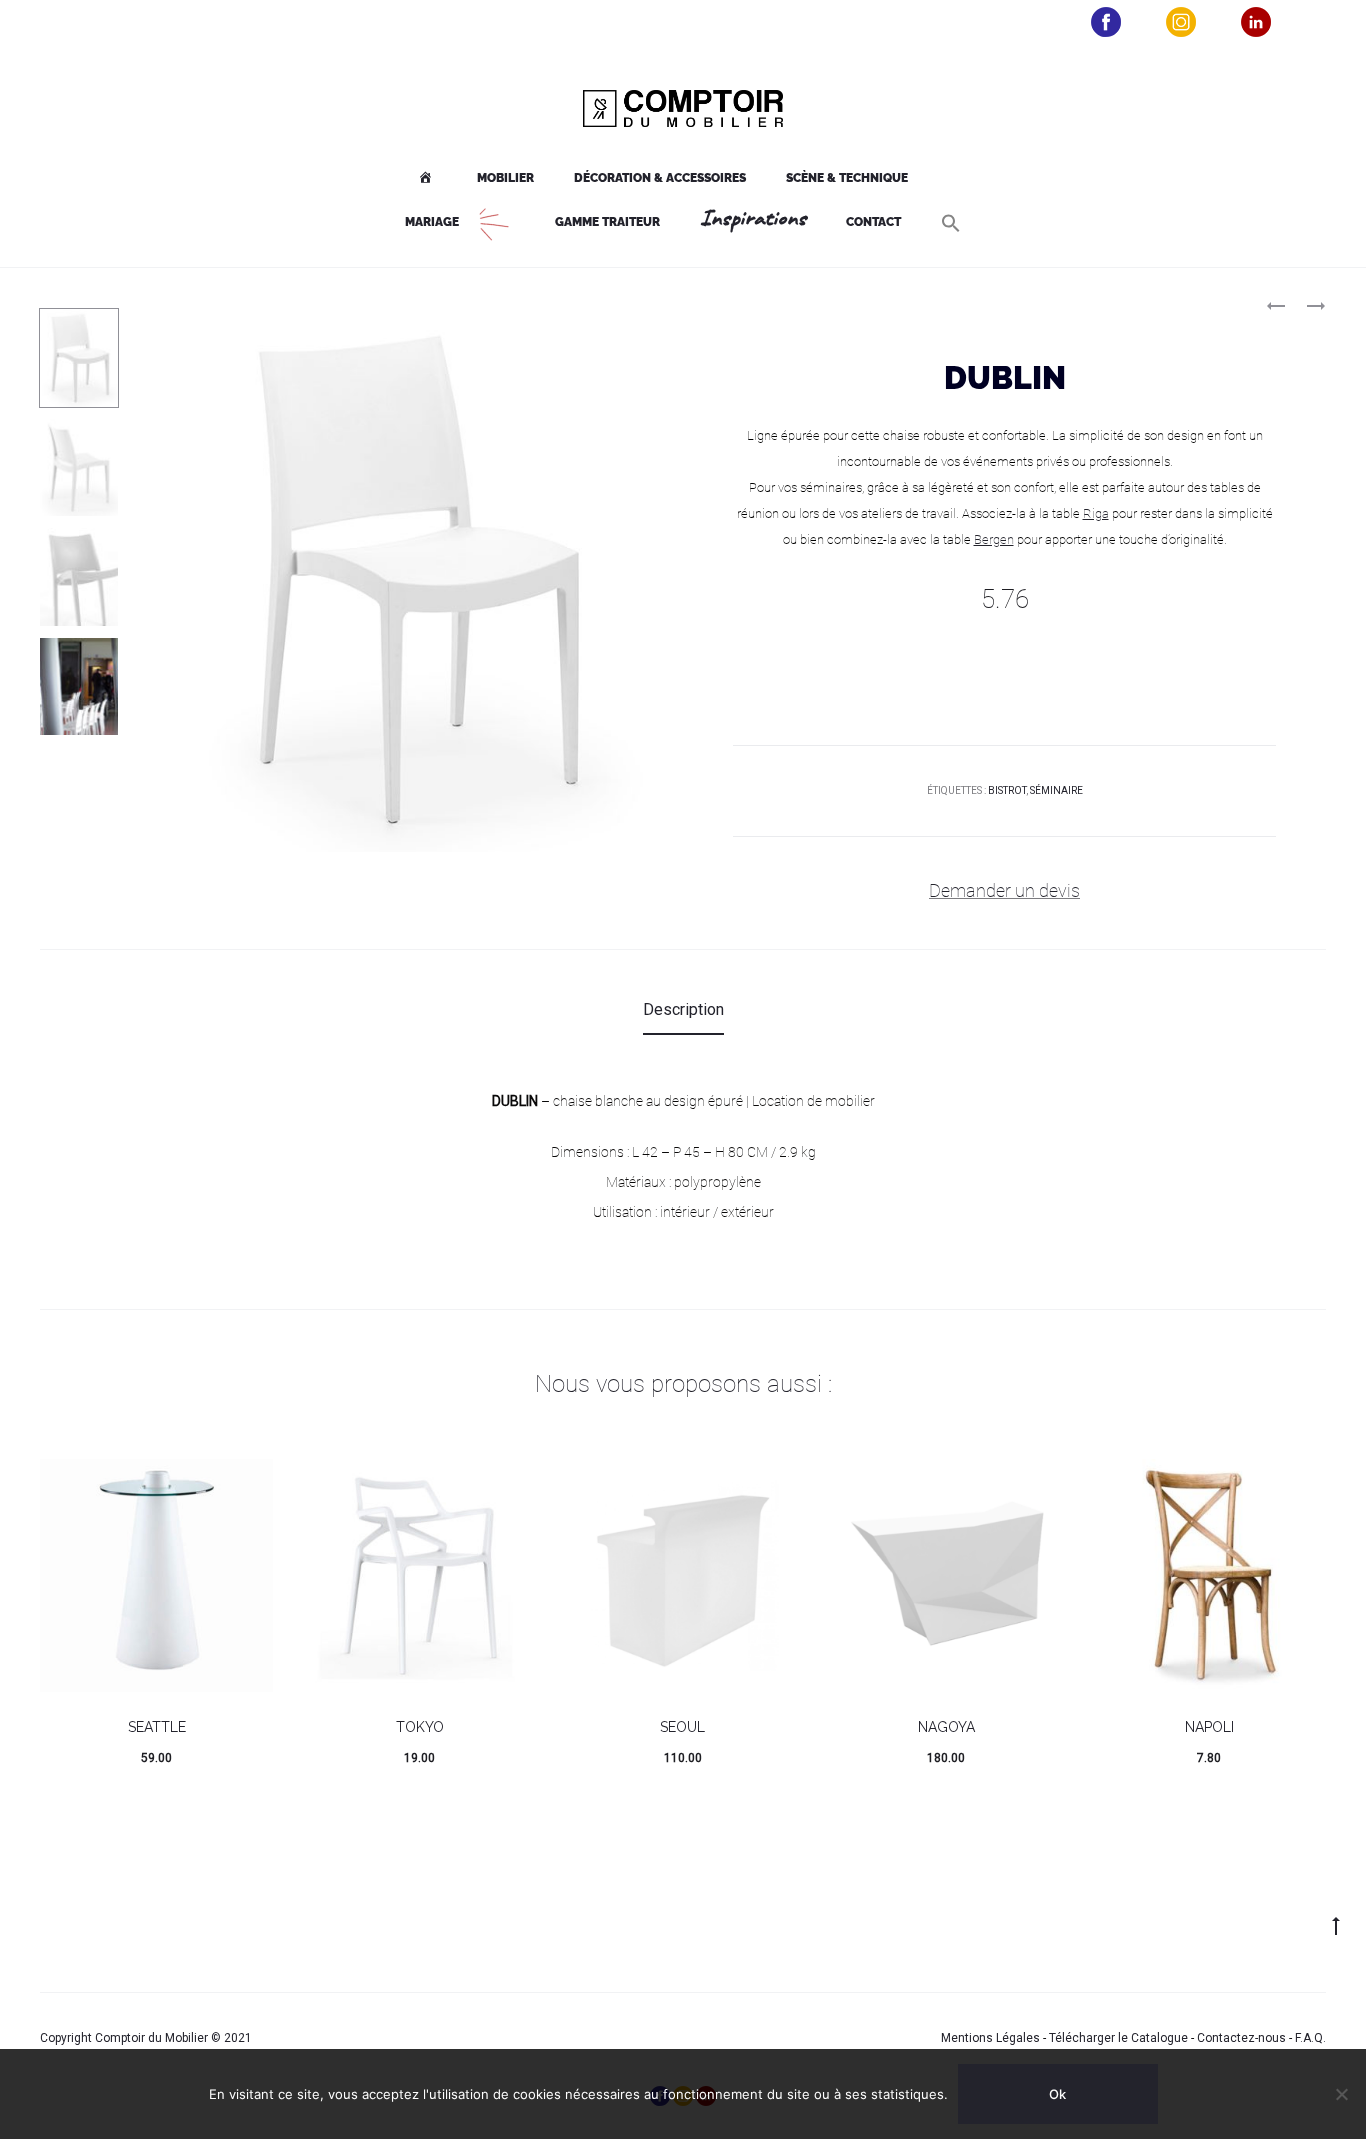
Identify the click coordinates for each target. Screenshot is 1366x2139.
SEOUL (682, 1727)
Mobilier (505, 178)
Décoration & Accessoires (660, 178)
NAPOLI (1209, 1727)
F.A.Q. (1310, 2038)
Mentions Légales (990, 2038)
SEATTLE (157, 1727)
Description (683, 1009)
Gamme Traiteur (607, 222)
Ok (1057, 2094)
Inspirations (753, 218)
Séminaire (1056, 790)
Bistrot (1007, 790)
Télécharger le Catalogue (1118, 2038)
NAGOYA (946, 1727)
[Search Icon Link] (951, 223)
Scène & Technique (847, 178)
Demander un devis (1004, 890)
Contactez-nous (1241, 2038)
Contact (873, 222)
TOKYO (420, 1727)
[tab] (683, 1010)
